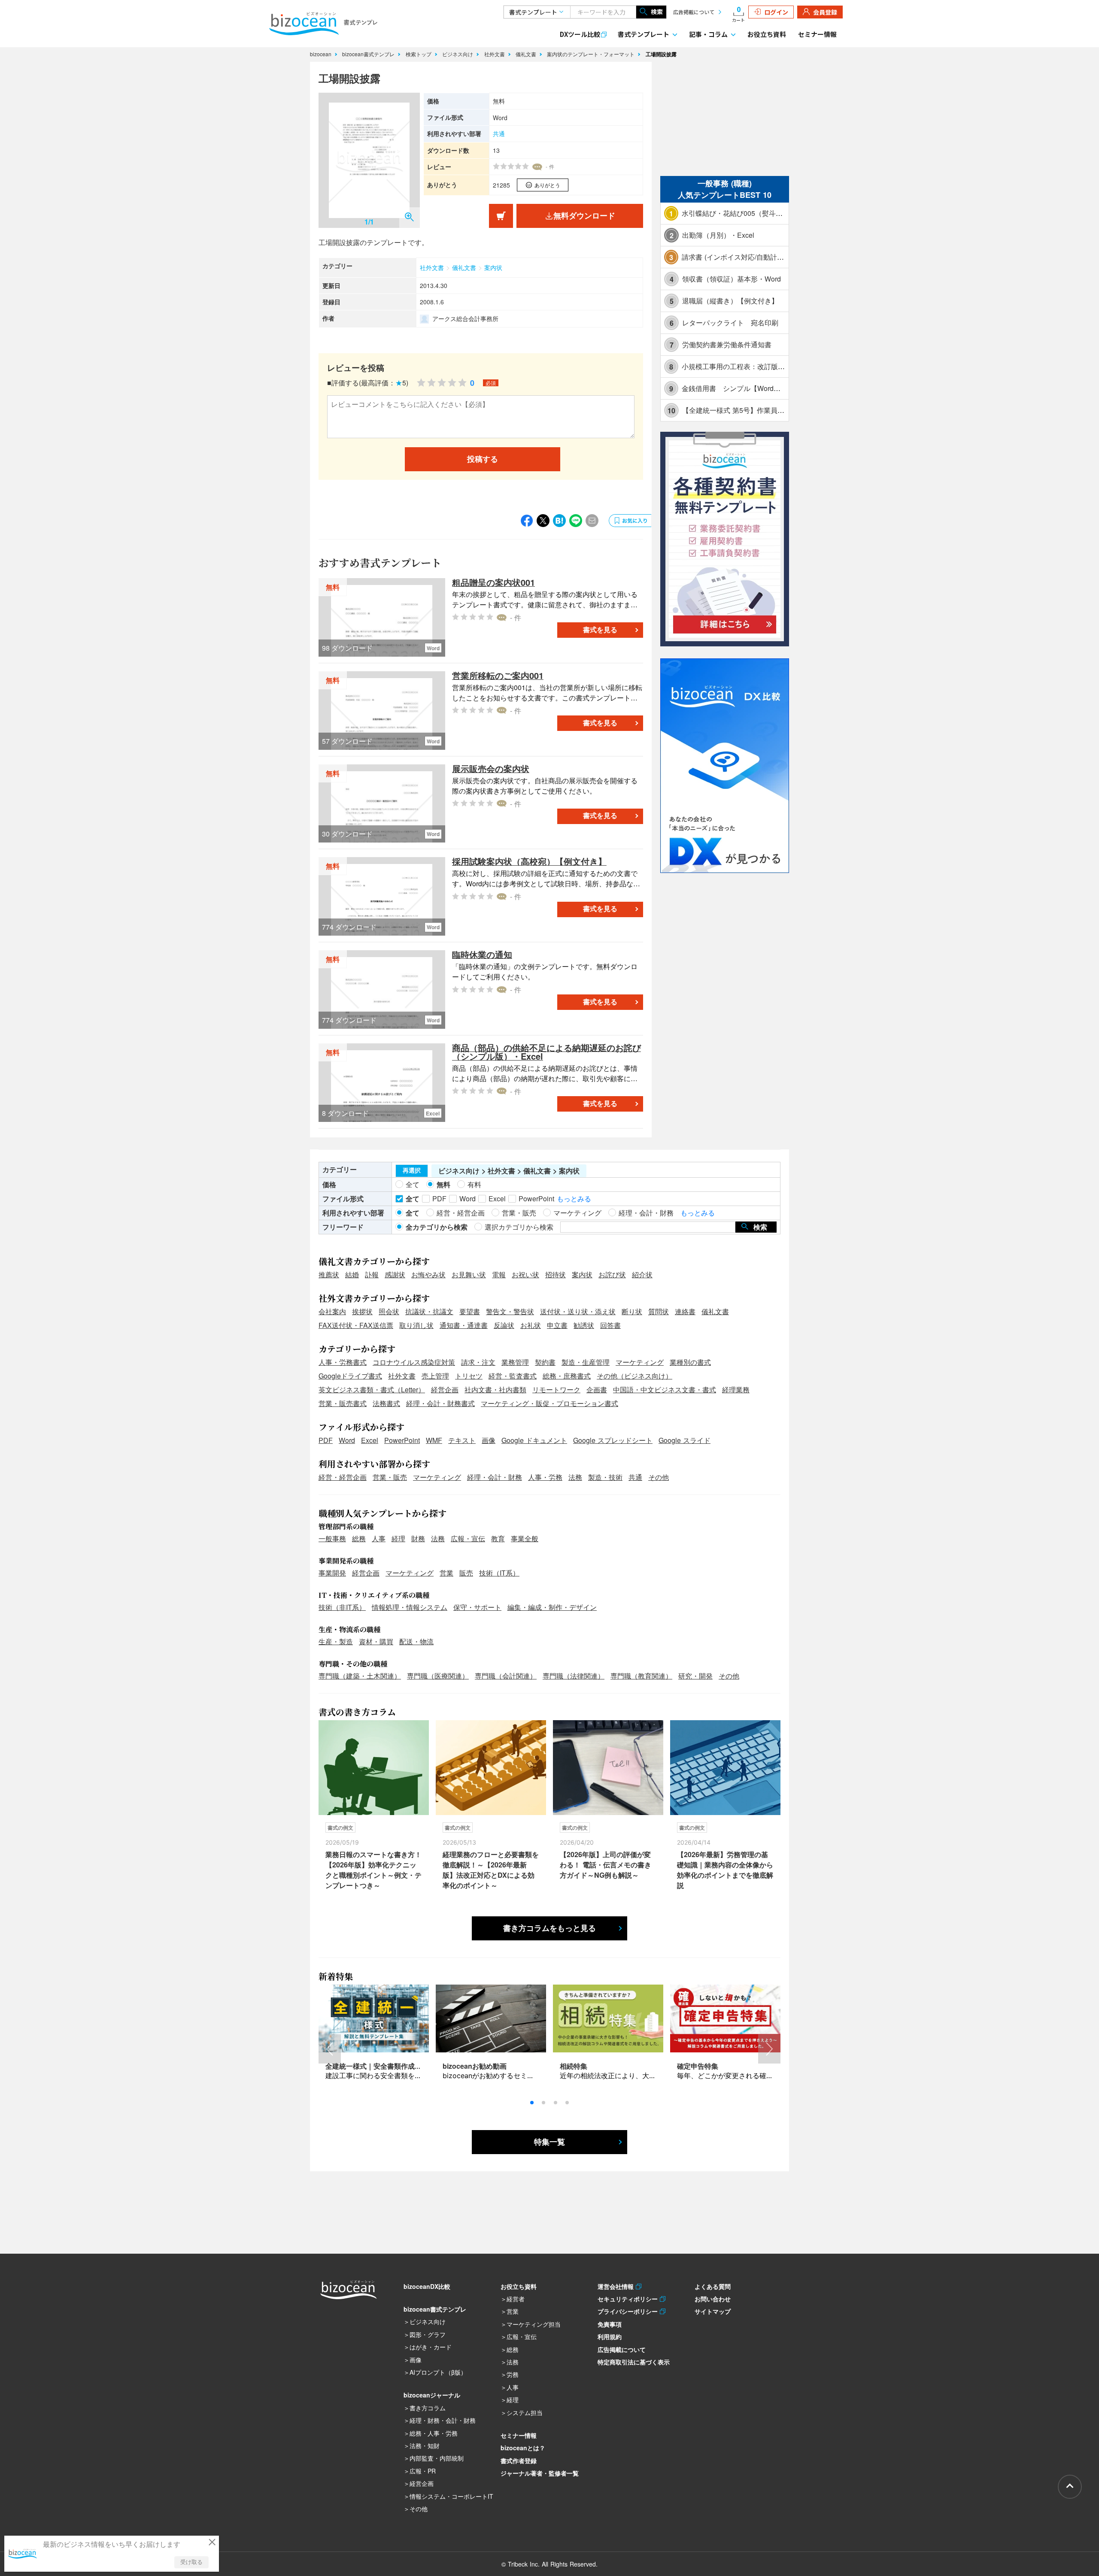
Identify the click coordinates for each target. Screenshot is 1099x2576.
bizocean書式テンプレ (369, 54)
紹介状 (642, 1274)
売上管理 (435, 1376)
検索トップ (419, 54)
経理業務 (736, 1390)
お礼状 (531, 1325)
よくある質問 (713, 2286)
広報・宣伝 (468, 1538)
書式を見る (600, 630)
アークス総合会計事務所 (465, 318)
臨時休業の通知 (482, 954)
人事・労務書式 (343, 1362)
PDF (326, 1440)
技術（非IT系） (342, 1607)
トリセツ (469, 1376)
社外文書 (495, 54)
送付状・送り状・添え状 (578, 1311)
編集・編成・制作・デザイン (552, 1607)
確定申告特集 (698, 2066)
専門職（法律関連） (574, 1676)
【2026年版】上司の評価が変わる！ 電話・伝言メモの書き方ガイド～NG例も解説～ (606, 1865)
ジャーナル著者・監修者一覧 (540, 2473)
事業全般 (525, 1538)
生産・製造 (336, 1641)
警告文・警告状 (510, 1311)
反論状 (504, 1325)
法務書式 (386, 1403)
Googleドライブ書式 (350, 1376)
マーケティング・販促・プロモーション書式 (549, 1403)
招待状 (556, 1274)
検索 (657, 12)
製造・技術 (605, 1477)
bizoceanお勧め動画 (475, 2066)
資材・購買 (376, 1641)
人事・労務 (545, 1477)
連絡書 (685, 1311)
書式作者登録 (519, 2461)
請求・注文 (478, 1362)
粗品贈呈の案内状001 (493, 582)
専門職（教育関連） (641, 1676)
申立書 (557, 1325)
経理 (398, 1538)
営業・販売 (390, 1477)
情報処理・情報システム (410, 1607)
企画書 (597, 1390)
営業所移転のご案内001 (498, 675)
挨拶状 (362, 1311)
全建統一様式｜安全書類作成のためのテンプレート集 (408, 2066)
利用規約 (610, 2337)
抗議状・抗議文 (429, 1311)
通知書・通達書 (464, 1325)
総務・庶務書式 (567, 1376)
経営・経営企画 (343, 1477)
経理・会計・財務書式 (440, 1403)
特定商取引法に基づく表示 (634, 2362)
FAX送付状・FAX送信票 (356, 1325)
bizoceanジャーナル (432, 2395)
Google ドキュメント (534, 1440)
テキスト (462, 1440)
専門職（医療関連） (438, 1676)
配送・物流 (416, 1641)
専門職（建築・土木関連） (360, 1676)
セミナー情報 (817, 34)
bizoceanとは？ (523, 2448)
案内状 (493, 267)
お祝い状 (525, 1274)
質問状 (659, 1311)
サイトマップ (713, 2311)
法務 (575, 1477)
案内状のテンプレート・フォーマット (592, 54)
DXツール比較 (580, 34)
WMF (434, 1440)
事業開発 (332, 1573)
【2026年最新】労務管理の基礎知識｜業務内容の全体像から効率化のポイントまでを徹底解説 (725, 1870)
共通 (499, 133)
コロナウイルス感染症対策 (414, 1362)
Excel (370, 1440)
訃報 (372, 1274)
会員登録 (825, 12)
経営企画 (445, 1390)
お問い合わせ (713, 2299)
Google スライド (685, 1440)
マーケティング (640, 1362)
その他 (659, 1477)
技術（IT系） (499, 1573)
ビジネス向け (458, 54)
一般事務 (332, 1538)
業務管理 (515, 1362)
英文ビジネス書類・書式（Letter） (372, 1390)
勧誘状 (584, 1325)
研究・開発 (695, 1676)
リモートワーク (556, 1390)
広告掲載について (694, 12)
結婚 (352, 1274)
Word (347, 1440)
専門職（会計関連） (506, 1676)
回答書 (610, 1325)
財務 (418, 1538)
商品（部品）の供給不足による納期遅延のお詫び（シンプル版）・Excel (546, 1052)
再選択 (412, 1170)
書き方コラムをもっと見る (549, 1928)
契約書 (545, 1362)
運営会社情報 (617, 2286)
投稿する (483, 459)
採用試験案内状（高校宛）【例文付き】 (529, 861)
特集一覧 (549, 2142)
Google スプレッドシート (613, 1440)
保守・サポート (477, 1607)
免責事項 (610, 2324)
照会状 (389, 1311)
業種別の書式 (690, 1362)
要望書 (470, 1311)
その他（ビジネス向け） (635, 1376)
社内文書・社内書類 (495, 1390)
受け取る (191, 2562)
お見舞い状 (469, 1274)
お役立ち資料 (767, 34)
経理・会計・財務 (495, 1477)
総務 (359, 1538)
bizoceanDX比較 (427, 2286)
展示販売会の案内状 (491, 768)
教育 (498, 1538)
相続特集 (574, 2066)
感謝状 (395, 1274)
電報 (499, 1274)
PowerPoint (402, 1440)
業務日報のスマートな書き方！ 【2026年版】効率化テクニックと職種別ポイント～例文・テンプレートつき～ (373, 1870)
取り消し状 (416, 1325)
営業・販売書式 (343, 1403)
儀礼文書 (527, 54)
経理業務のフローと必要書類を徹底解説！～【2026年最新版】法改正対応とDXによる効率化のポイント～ (491, 1870)
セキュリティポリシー (629, 2299)
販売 (466, 1573)
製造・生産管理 (586, 1362)
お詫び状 (612, 1274)
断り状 (632, 1311)
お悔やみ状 (428, 1274)
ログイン (776, 12)
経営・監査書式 (513, 1376)
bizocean (322, 54)
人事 (379, 1538)
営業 (446, 1573)
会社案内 (332, 1311)
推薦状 (329, 1274)
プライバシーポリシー (629, 2311)
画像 (489, 1440)
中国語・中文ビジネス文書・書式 (665, 1390)
